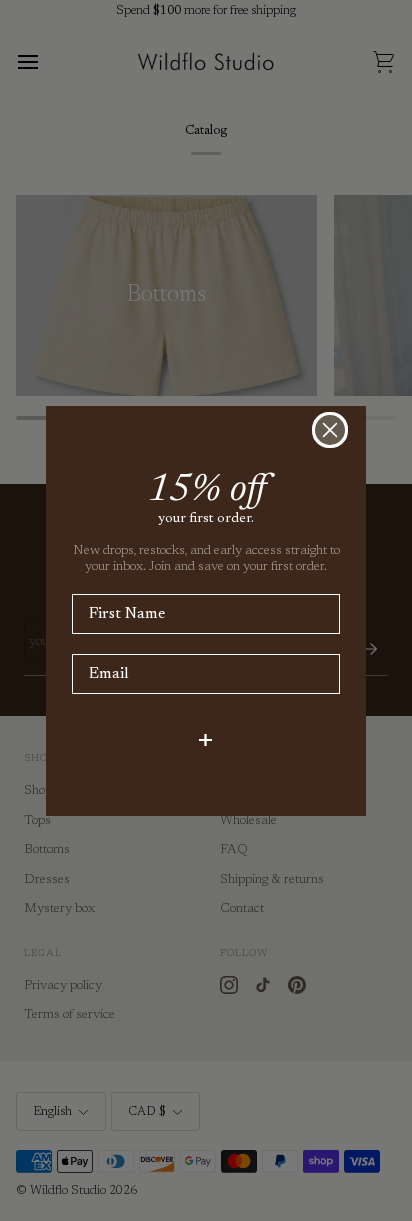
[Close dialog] (330, 430)
